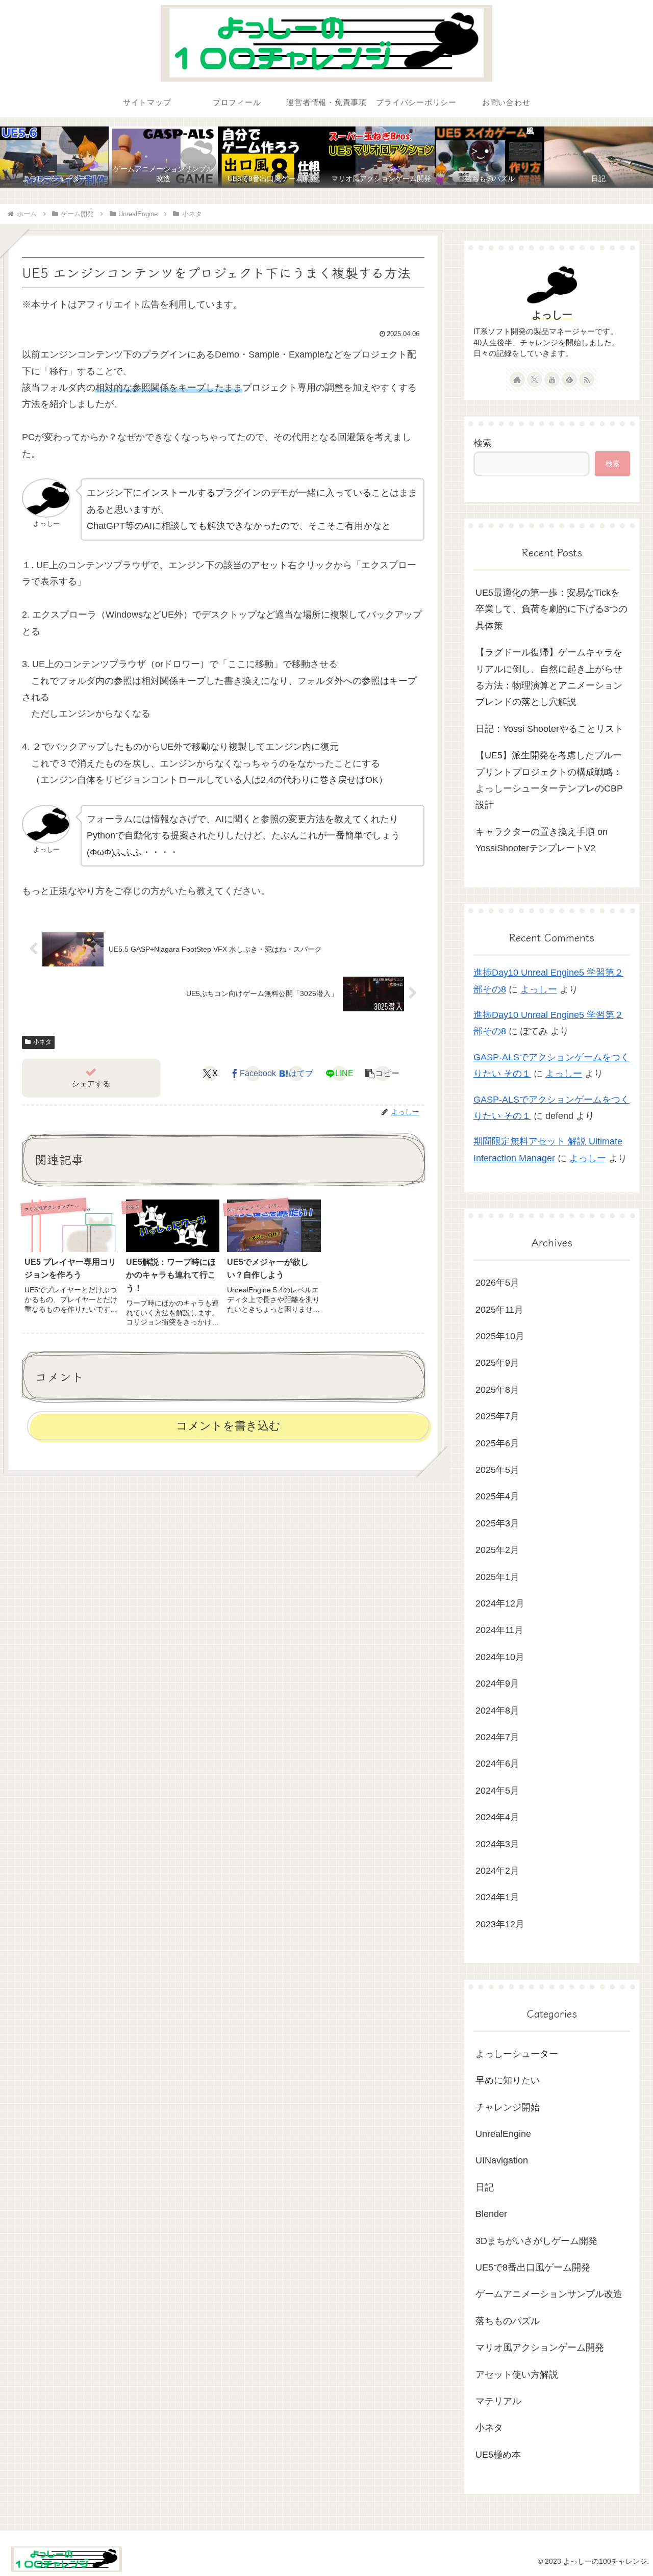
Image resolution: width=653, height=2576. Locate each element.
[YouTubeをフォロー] (552, 379)
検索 (483, 443)
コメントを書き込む (228, 1426)
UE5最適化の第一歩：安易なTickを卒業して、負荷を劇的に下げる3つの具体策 (551, 609)
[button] (382, 1074)
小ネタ (42, 1042)
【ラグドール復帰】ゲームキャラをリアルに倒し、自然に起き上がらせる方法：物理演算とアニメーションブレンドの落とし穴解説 (549, 677)
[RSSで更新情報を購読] (587, 379)
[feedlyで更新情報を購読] (569, 379)
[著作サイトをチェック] (517, 379)
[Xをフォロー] (535, 379)
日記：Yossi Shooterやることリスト (549, 729)
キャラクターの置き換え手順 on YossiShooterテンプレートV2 (542, 840)
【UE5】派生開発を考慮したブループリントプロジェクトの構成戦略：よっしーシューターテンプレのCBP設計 (549, 780)
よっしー (552, 315)
